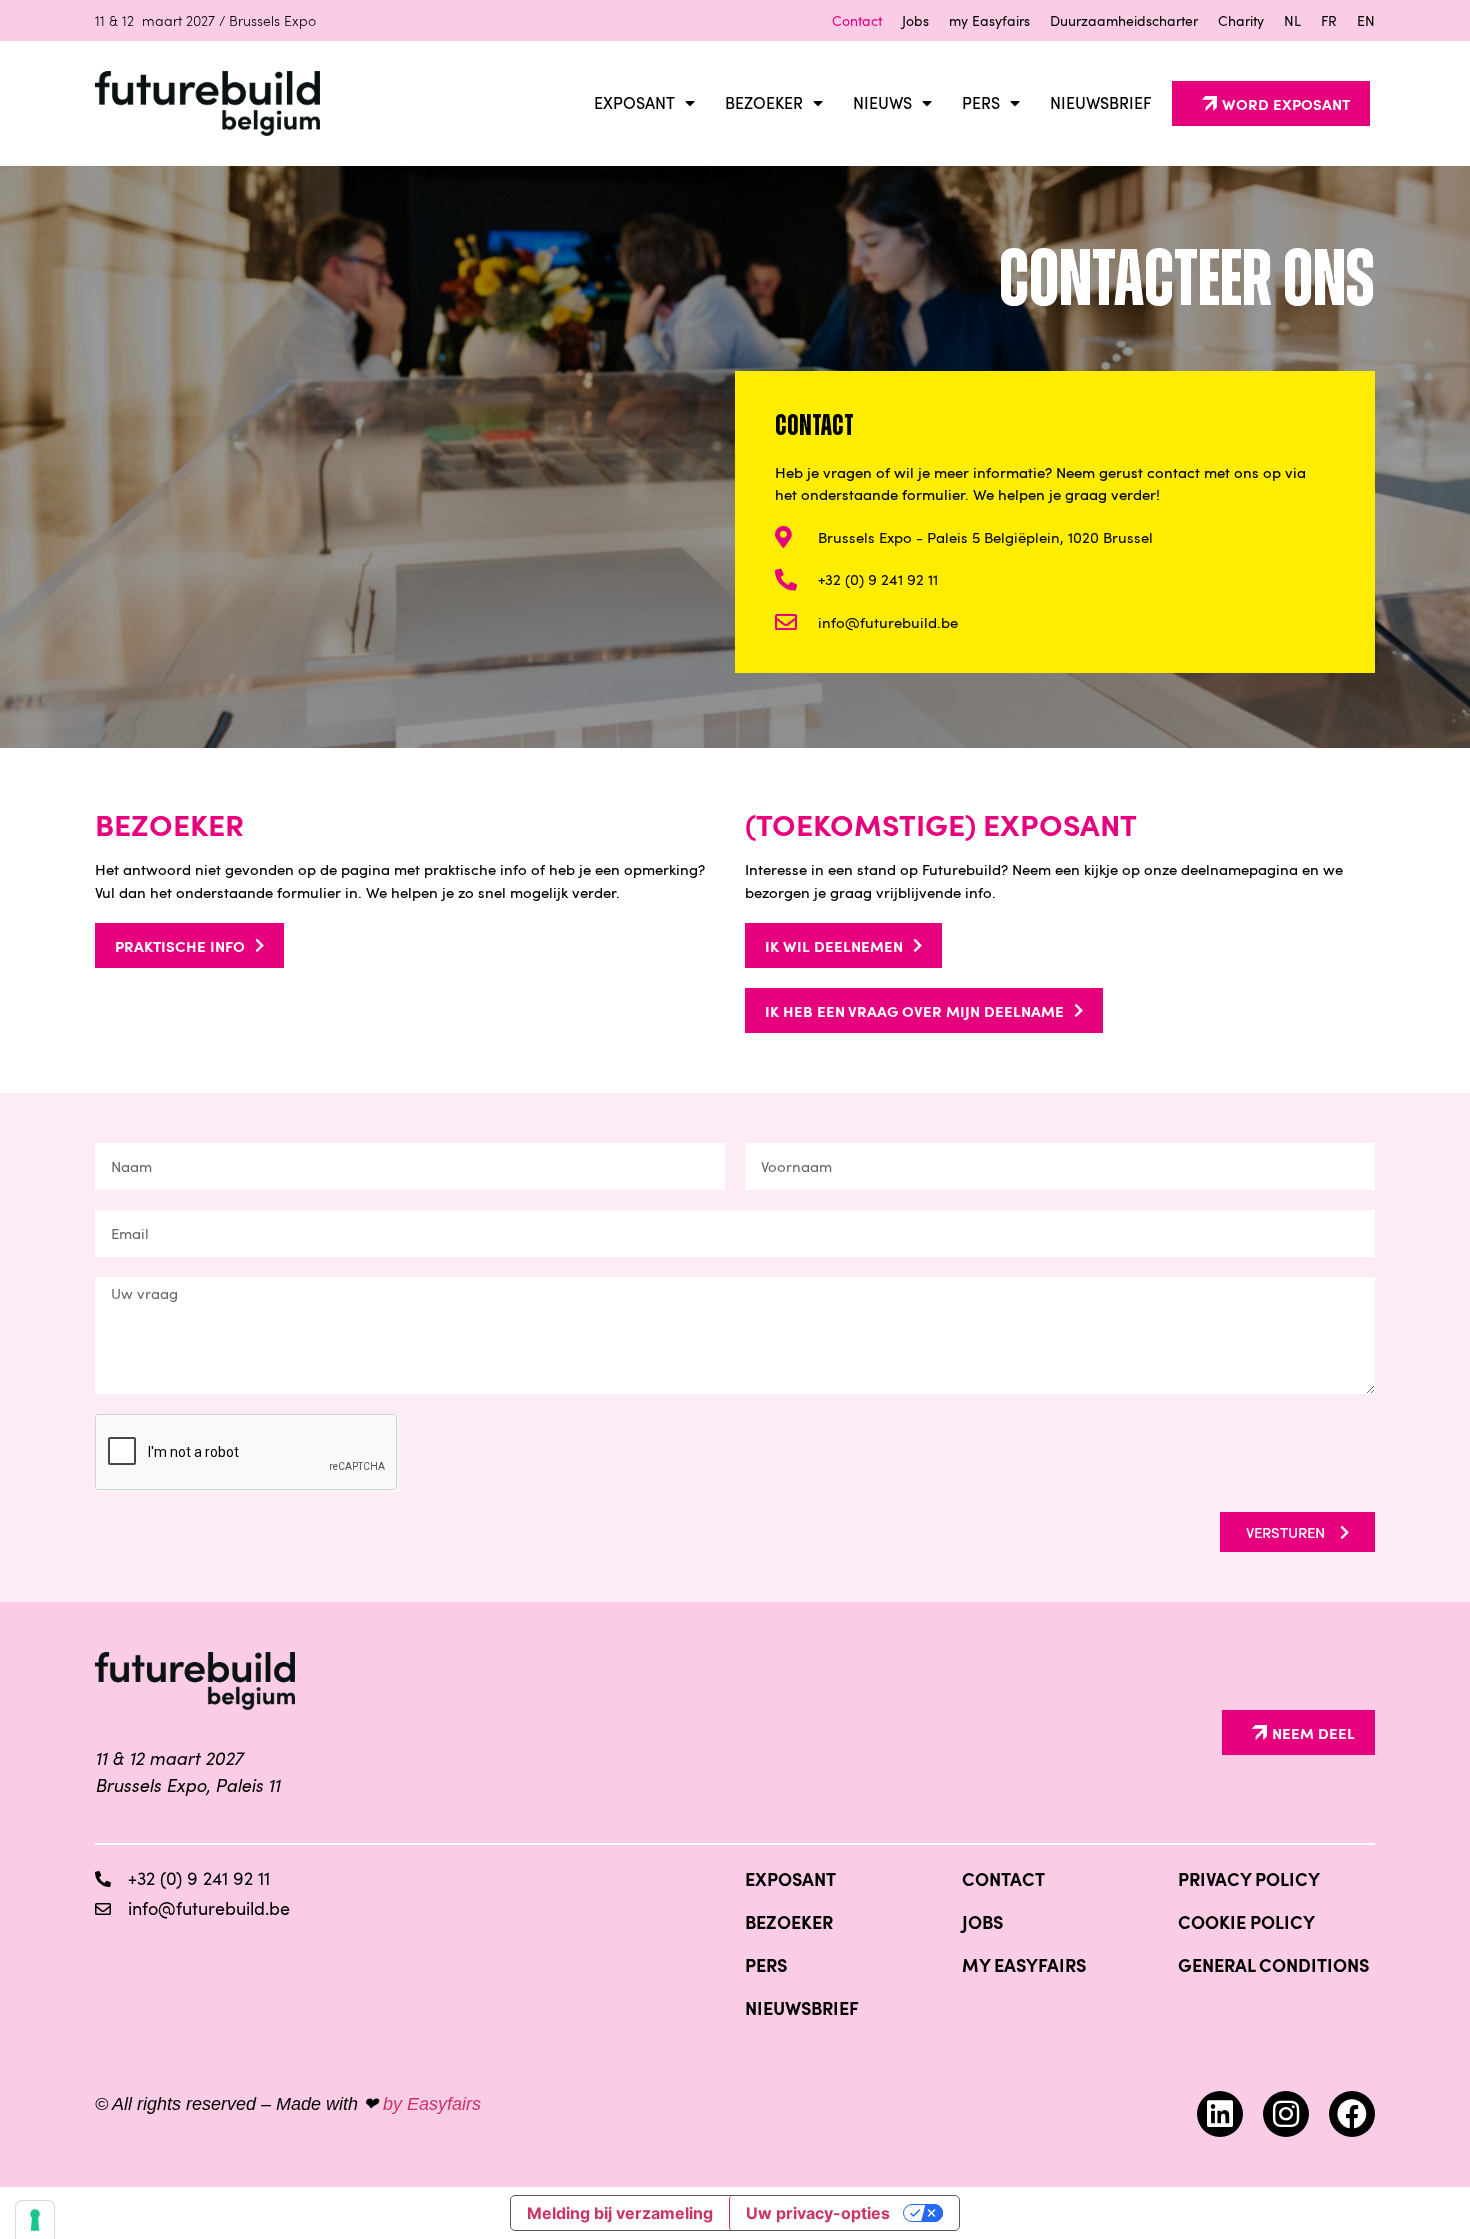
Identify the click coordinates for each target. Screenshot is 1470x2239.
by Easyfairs (432, 2104)
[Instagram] (1286, 2114)
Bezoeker (764, 103)
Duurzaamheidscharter (1124, 20)
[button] (1271, 103)
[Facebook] (1352, 2114)
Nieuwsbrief (1101, 103)
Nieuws (882, 103)
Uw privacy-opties (818, 2213)
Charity (1241, 20)
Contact (857, 20)
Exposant (634, 103)
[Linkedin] (1220, 2114)
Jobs (915, 20)
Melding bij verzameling (620, 2213)
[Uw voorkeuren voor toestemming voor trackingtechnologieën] (35, 2220)
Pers (981, 103)
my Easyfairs (989, 20)
